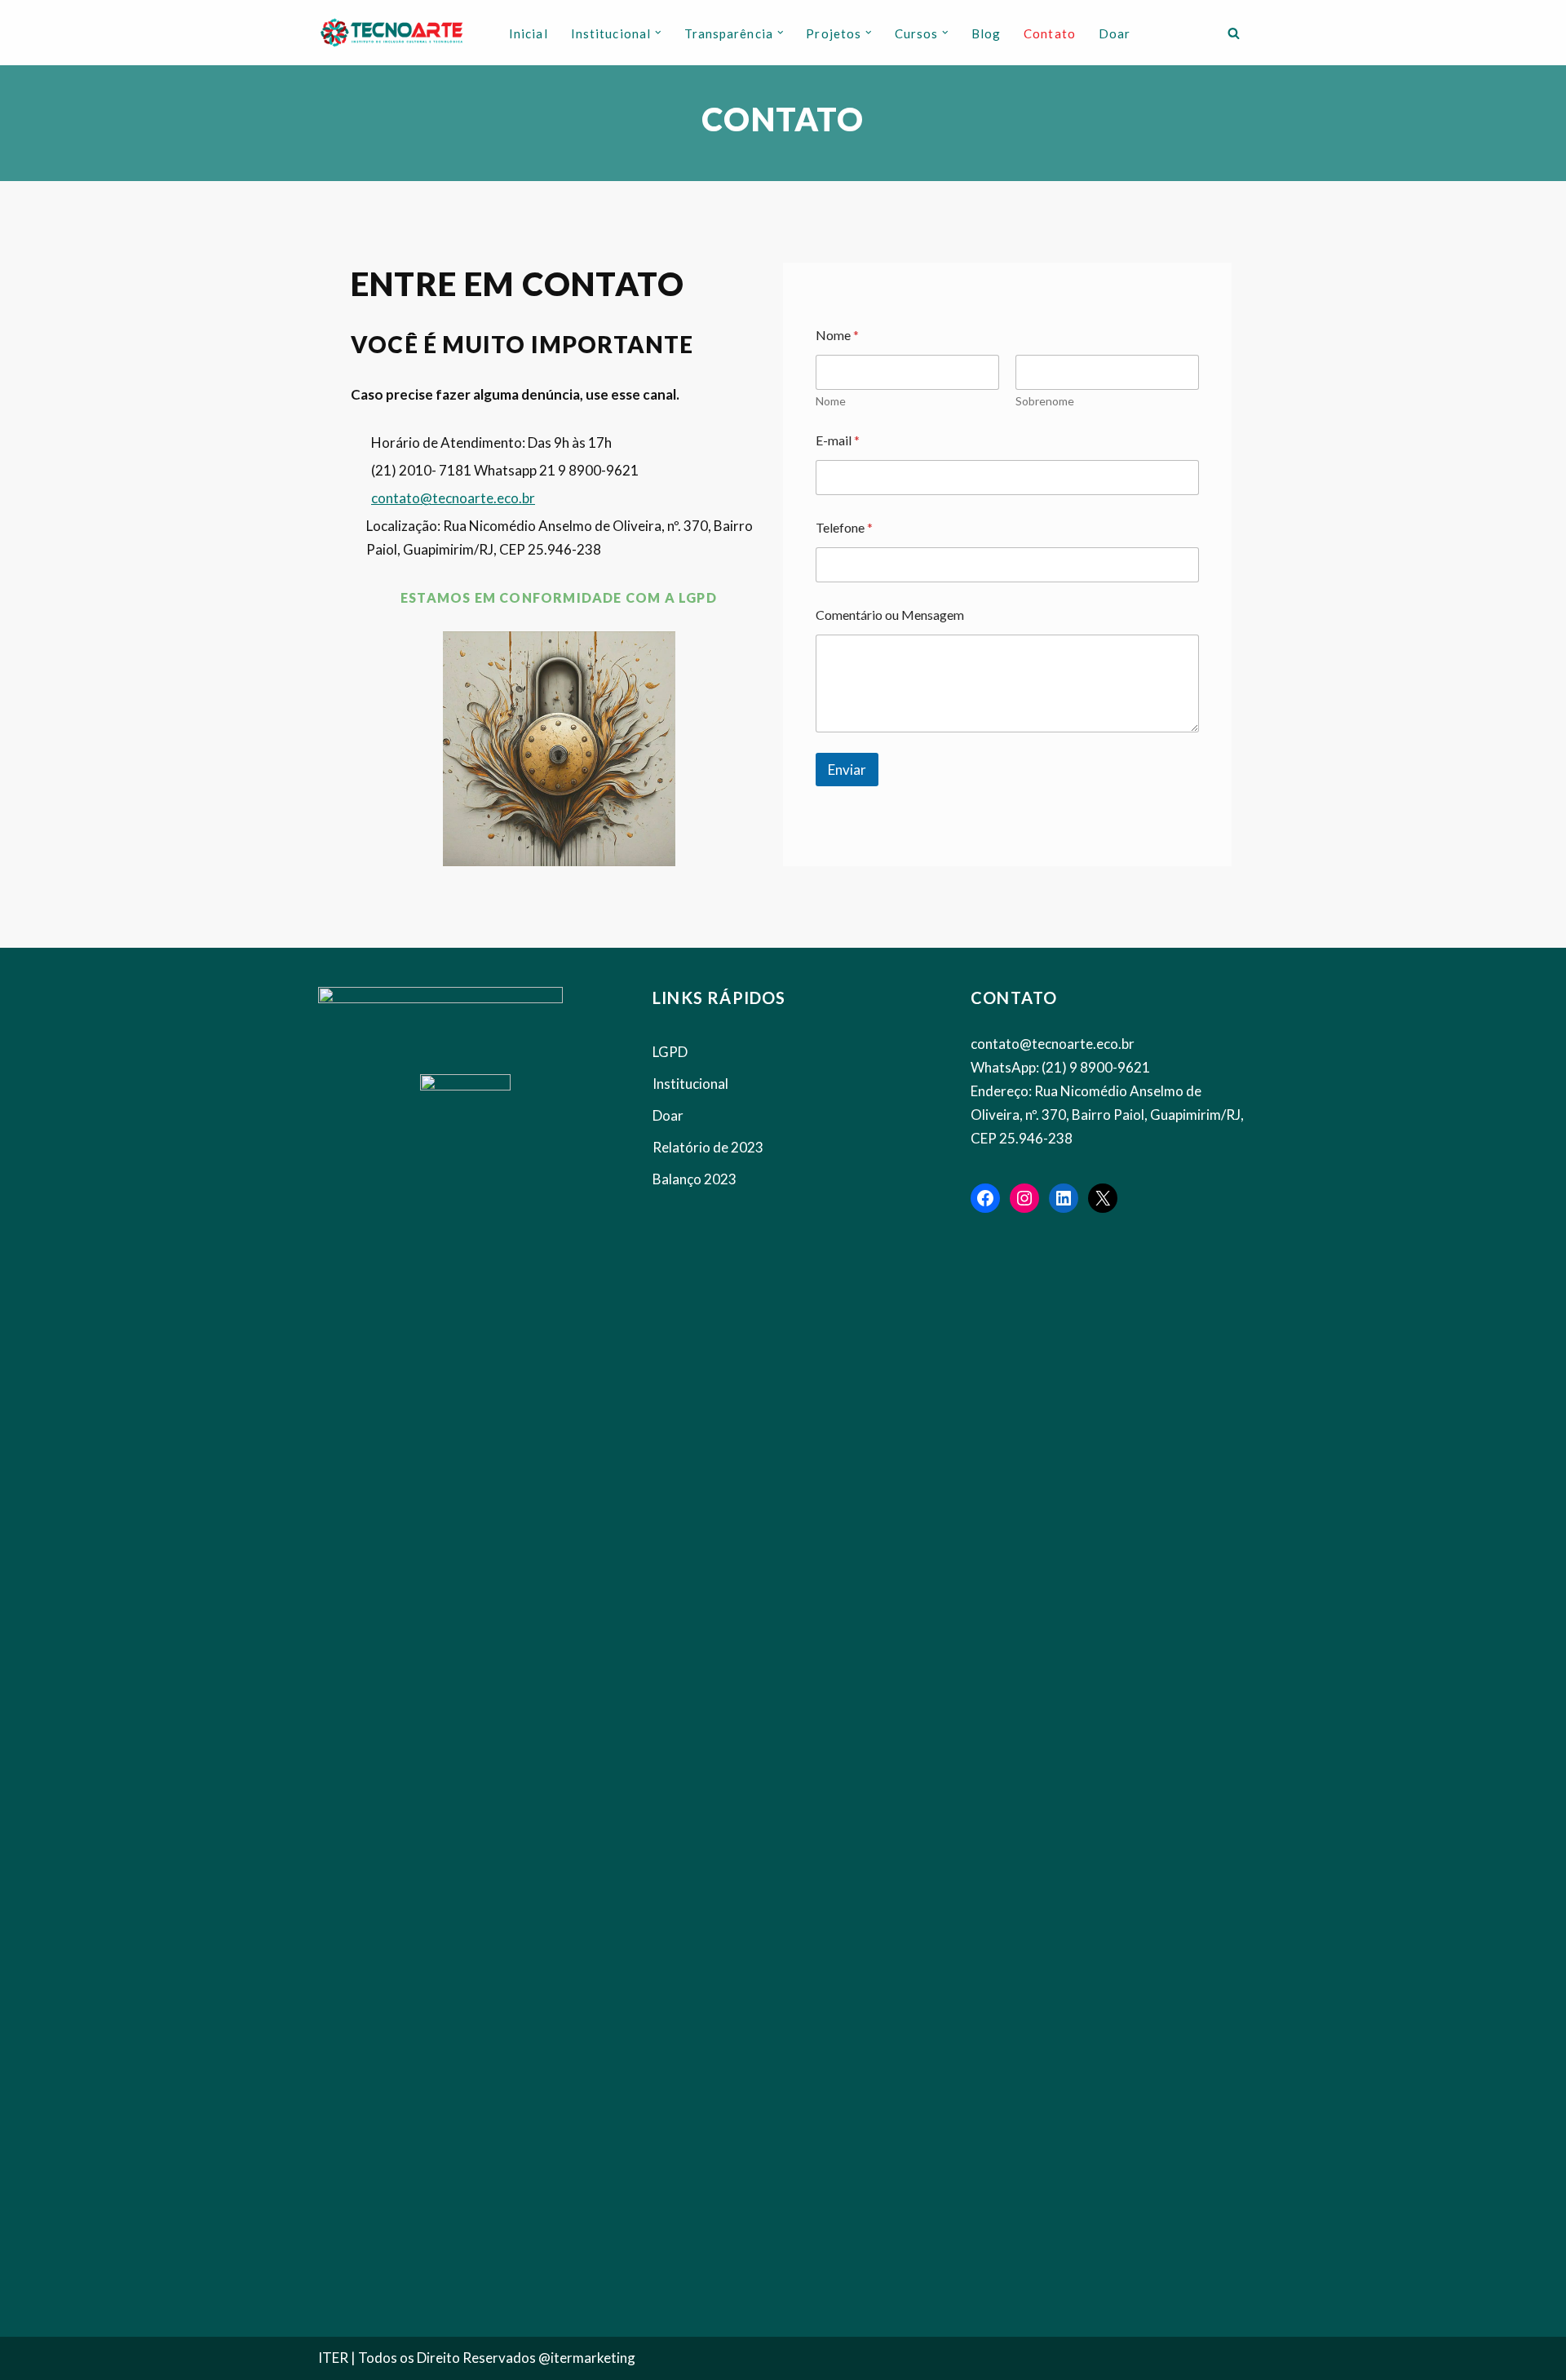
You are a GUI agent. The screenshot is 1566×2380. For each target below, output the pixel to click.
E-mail (838, 440)
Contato (1050, 33)
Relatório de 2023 (708, 1147)
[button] (658, 33)
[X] (1103, 1198)
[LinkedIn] (1064, 1198)
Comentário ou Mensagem (890, 615)
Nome (831, 401)
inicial (529, 33)
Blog (986, 33)
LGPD (670, 1052)
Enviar (847, 770)
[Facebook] (985, 1198)
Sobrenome (1045, 401)
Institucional (690, 1084)
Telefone (844, 527)
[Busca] (1234, 33)
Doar (1115, 33)
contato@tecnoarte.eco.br (453, 498)
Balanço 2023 (695, 1179)
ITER (334, 2358)
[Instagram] (1024, 1198)
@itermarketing (587, 2358)
